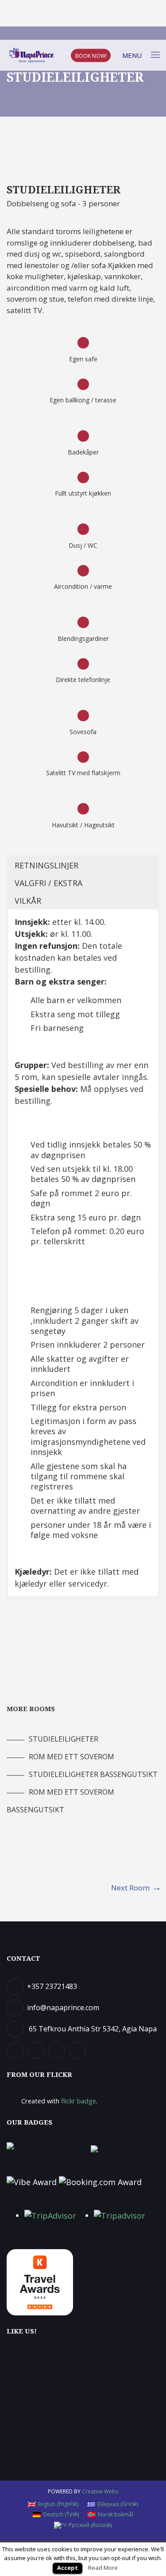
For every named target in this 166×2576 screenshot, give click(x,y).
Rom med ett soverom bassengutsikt (60, 1793)
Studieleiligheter (64, 1739)
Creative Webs (100, 2491)
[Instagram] (79, 2050)
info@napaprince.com (63, 2008)
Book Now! (91, 55)
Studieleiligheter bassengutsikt (93, 1774)
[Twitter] (37, 2050)
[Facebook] (16, 2050)
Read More (103, 2568)
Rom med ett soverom (71, 1757)
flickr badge (79, 2101)
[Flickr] (58, 2050)
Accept (68, 2568)
